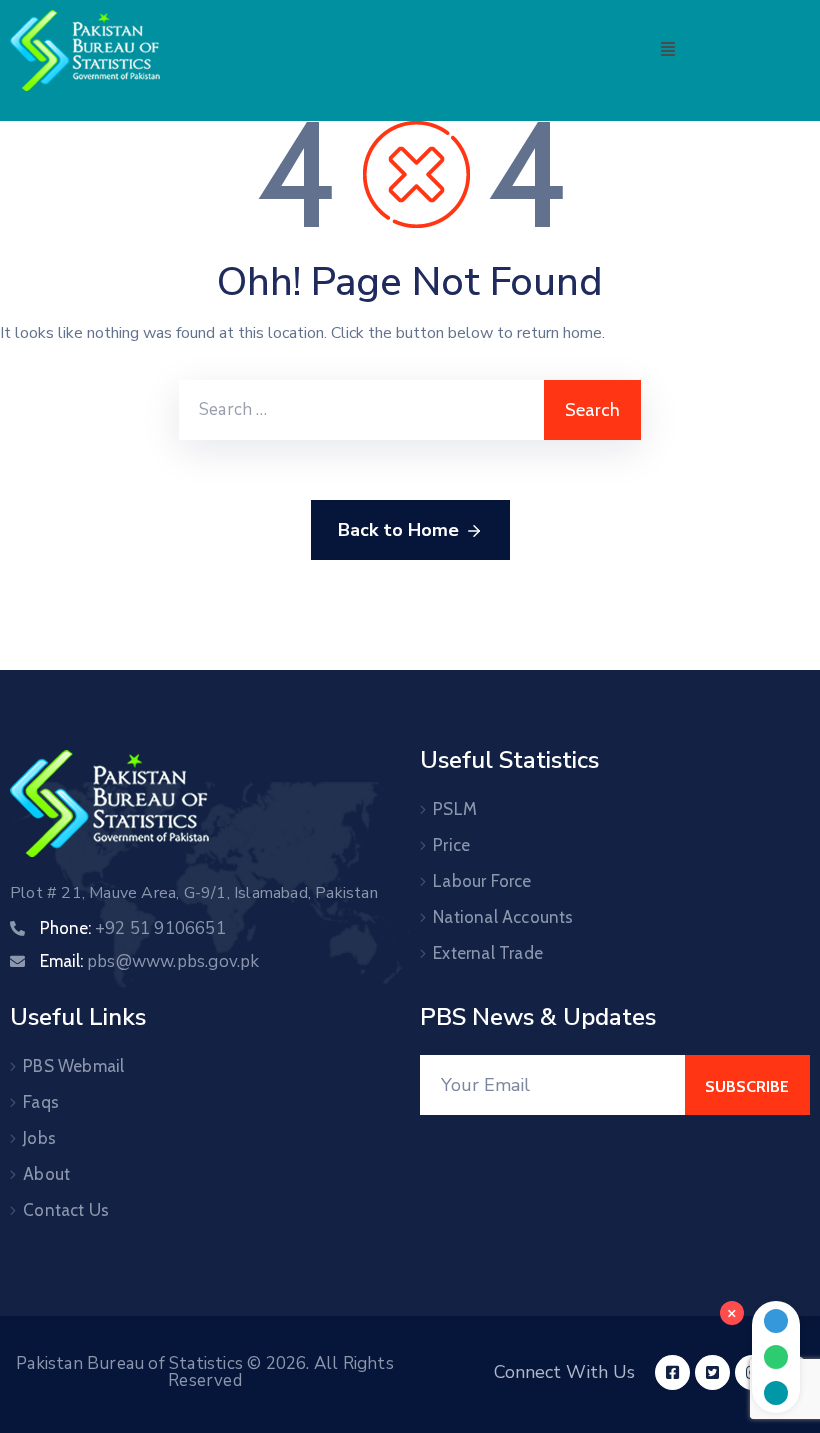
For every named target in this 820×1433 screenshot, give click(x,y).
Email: (150, 961)
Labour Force (482, 881)
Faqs (41, 1102)
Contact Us (66, 1210)
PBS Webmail (73, 1066)
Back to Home (398, 530)
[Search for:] (361, 410)
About (46, 1174)
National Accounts (503, 917)
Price (451, 845)
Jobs (39, 1138)
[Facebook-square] (672, 1372)
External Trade (488, 953)
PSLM (455, 809)
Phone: (133, 928)
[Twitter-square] (712, 1372)
